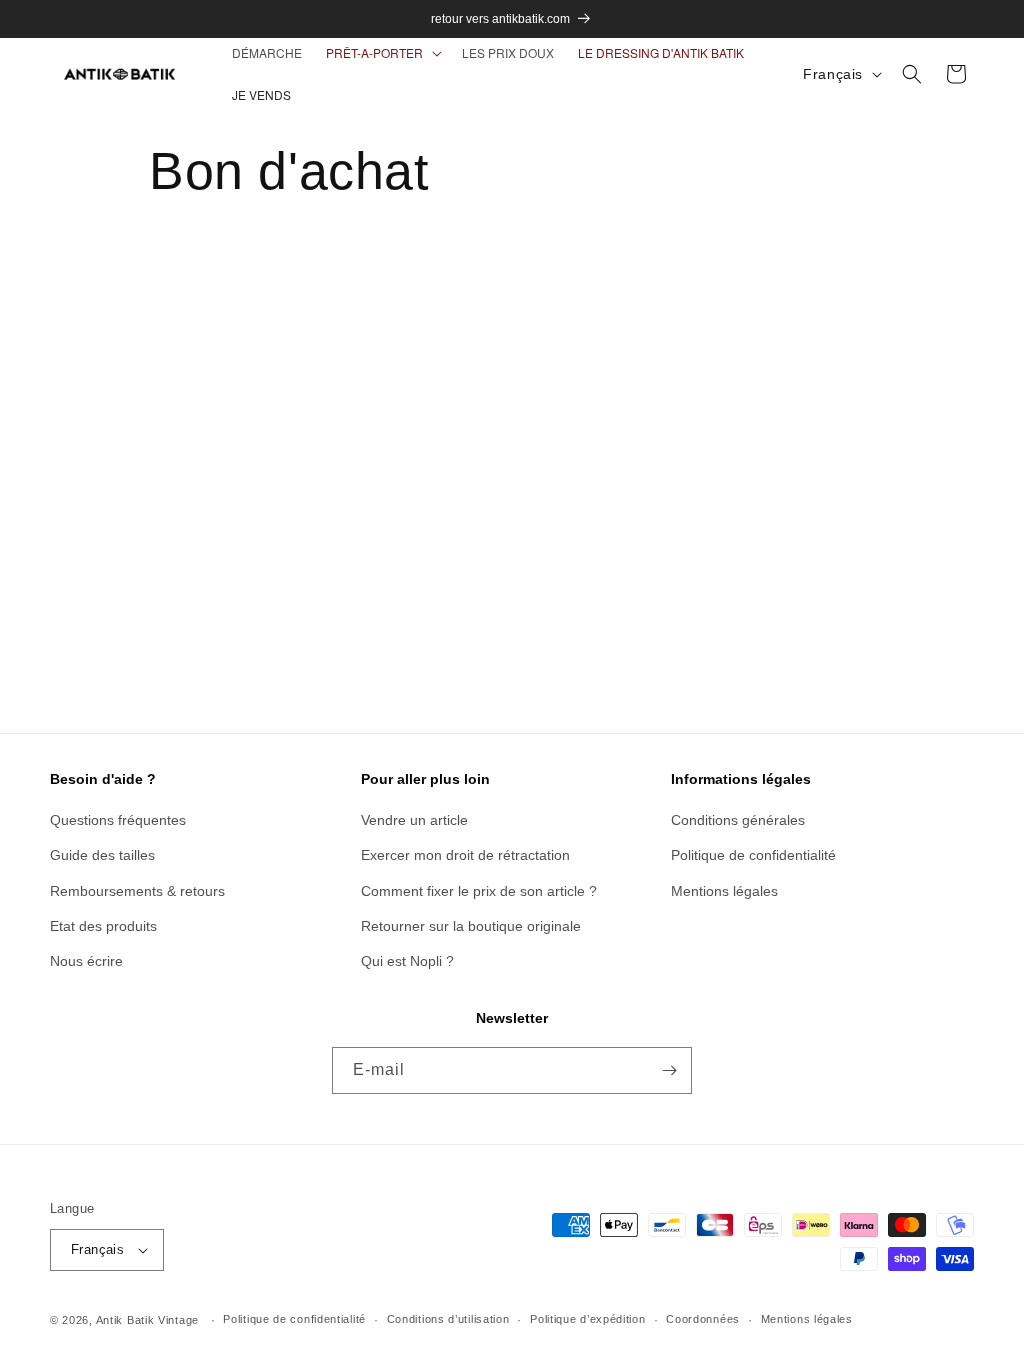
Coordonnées (703, 1319)
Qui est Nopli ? (407, 961)
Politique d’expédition (587, 1319)
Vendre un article (414, 820)
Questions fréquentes (118, 820)
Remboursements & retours (137, 891)
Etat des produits (103, 926)
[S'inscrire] (669, 1070)
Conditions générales (738, 820)
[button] (382, 53)
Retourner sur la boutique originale (471, 926)
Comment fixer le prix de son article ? (479, 891)
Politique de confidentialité (753, 855)
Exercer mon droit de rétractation (465, 855)
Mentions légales (724, 891)
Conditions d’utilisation (448, 1319)
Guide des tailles (102, 855)
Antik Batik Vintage (147, 1320)
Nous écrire (86, 961)
